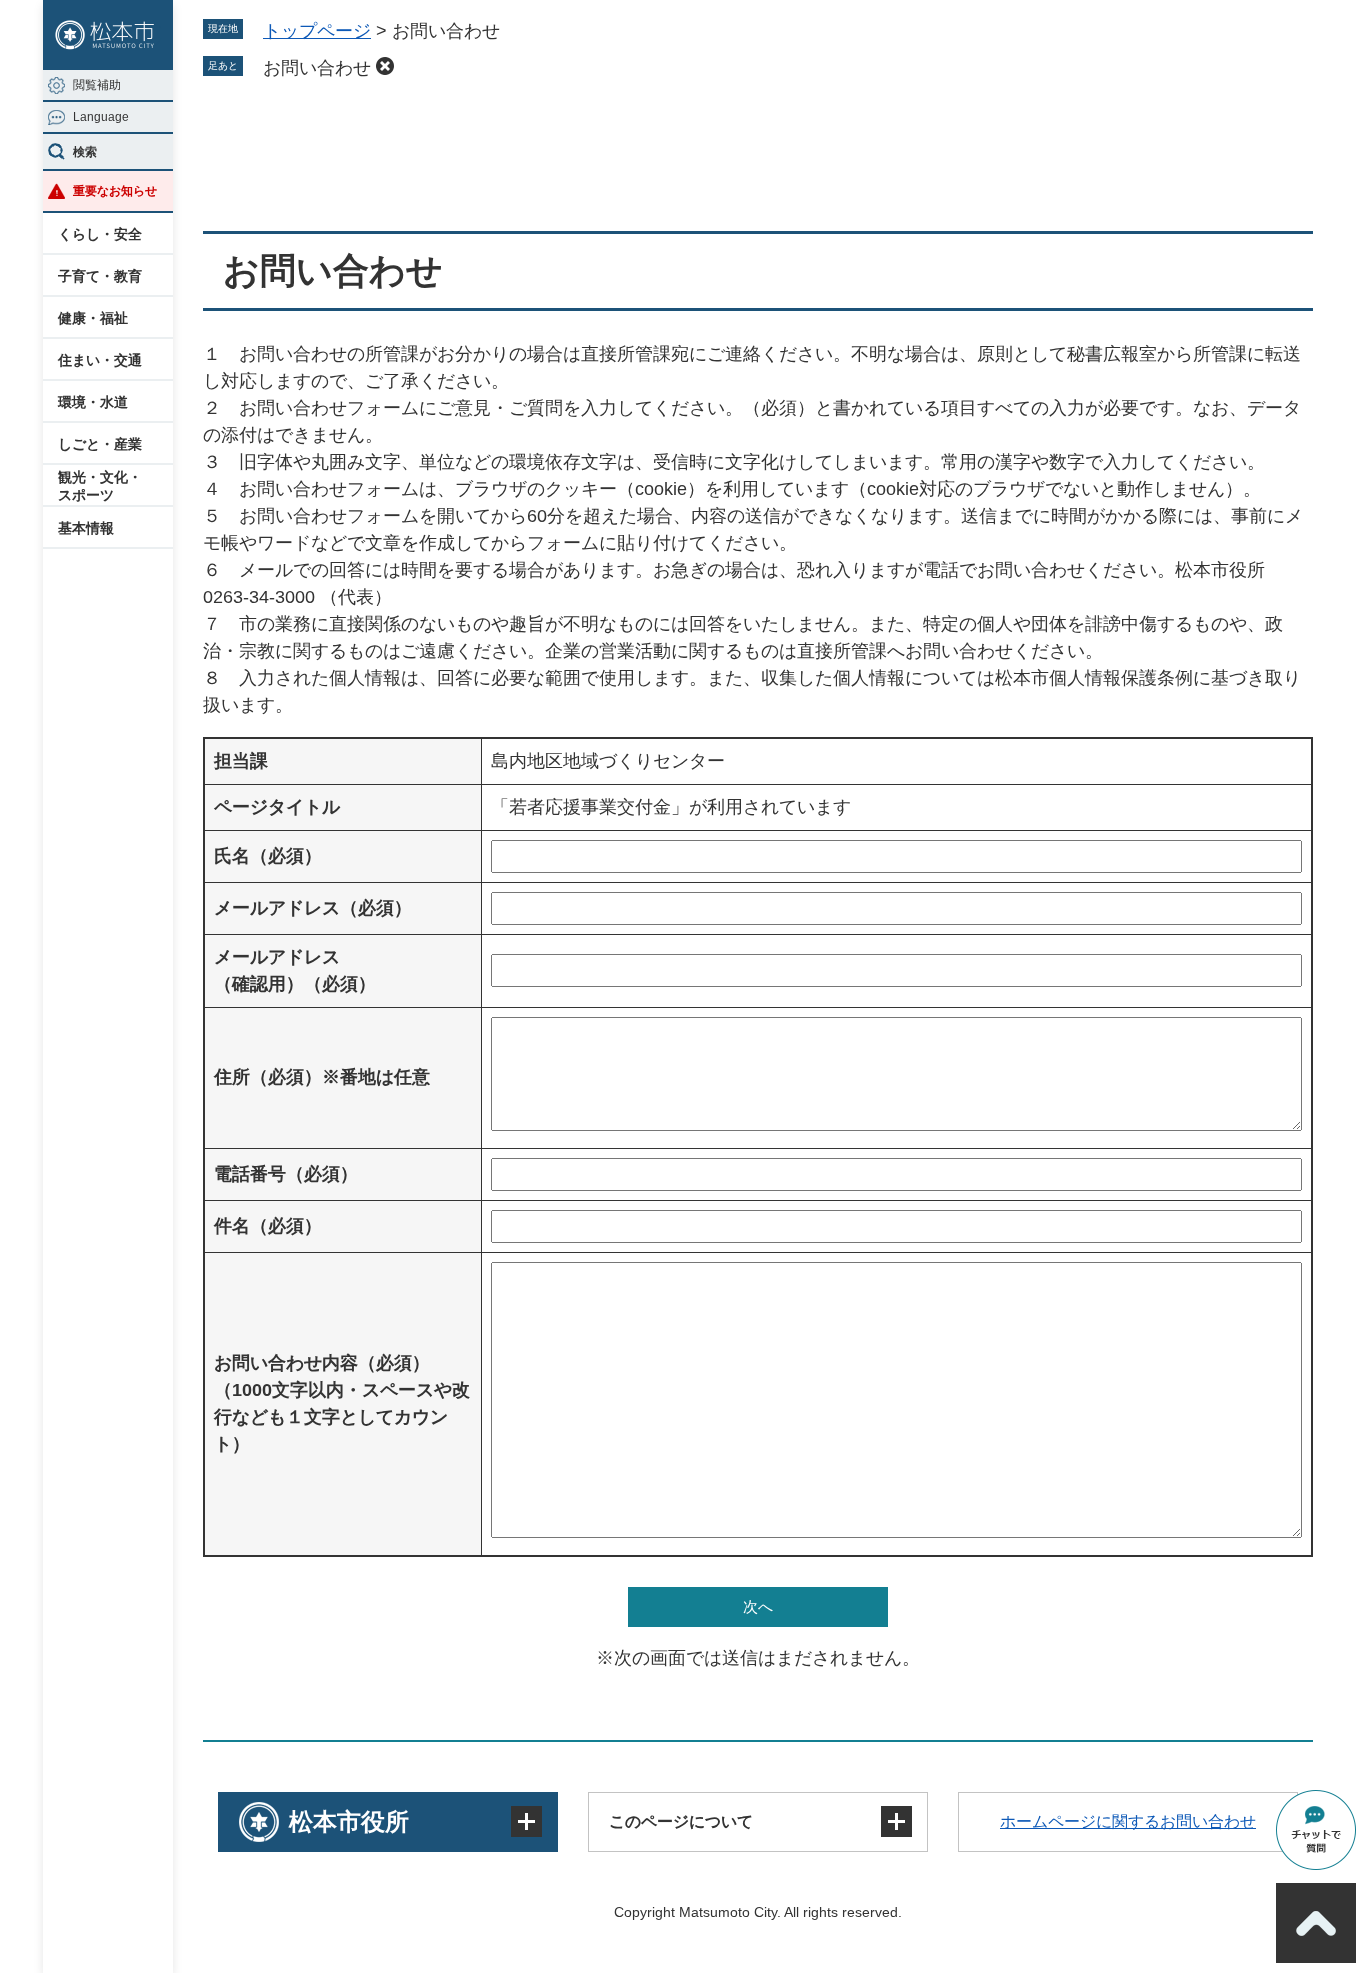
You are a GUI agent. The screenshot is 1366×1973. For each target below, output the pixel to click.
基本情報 (86, 528)
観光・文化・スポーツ (100, 486)
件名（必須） (268, 1226)
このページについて (681, 1821)
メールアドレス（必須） (313, 908)
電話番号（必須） (286, 1174)
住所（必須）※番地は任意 (322, 1077)
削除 (385, 66)
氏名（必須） (268, 856)
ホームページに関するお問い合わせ (1128, 1821)
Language (101, 117)
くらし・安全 (100, 234)
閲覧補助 (97, 85)
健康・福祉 (93, 318)
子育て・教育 (100, 276)
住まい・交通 (100, 360)
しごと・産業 (100, 444)
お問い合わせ (317, 68)
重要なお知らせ (115, 191)
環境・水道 (93, 402)
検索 (85, 152)
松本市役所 (349, 1821)
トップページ (317, 31)
